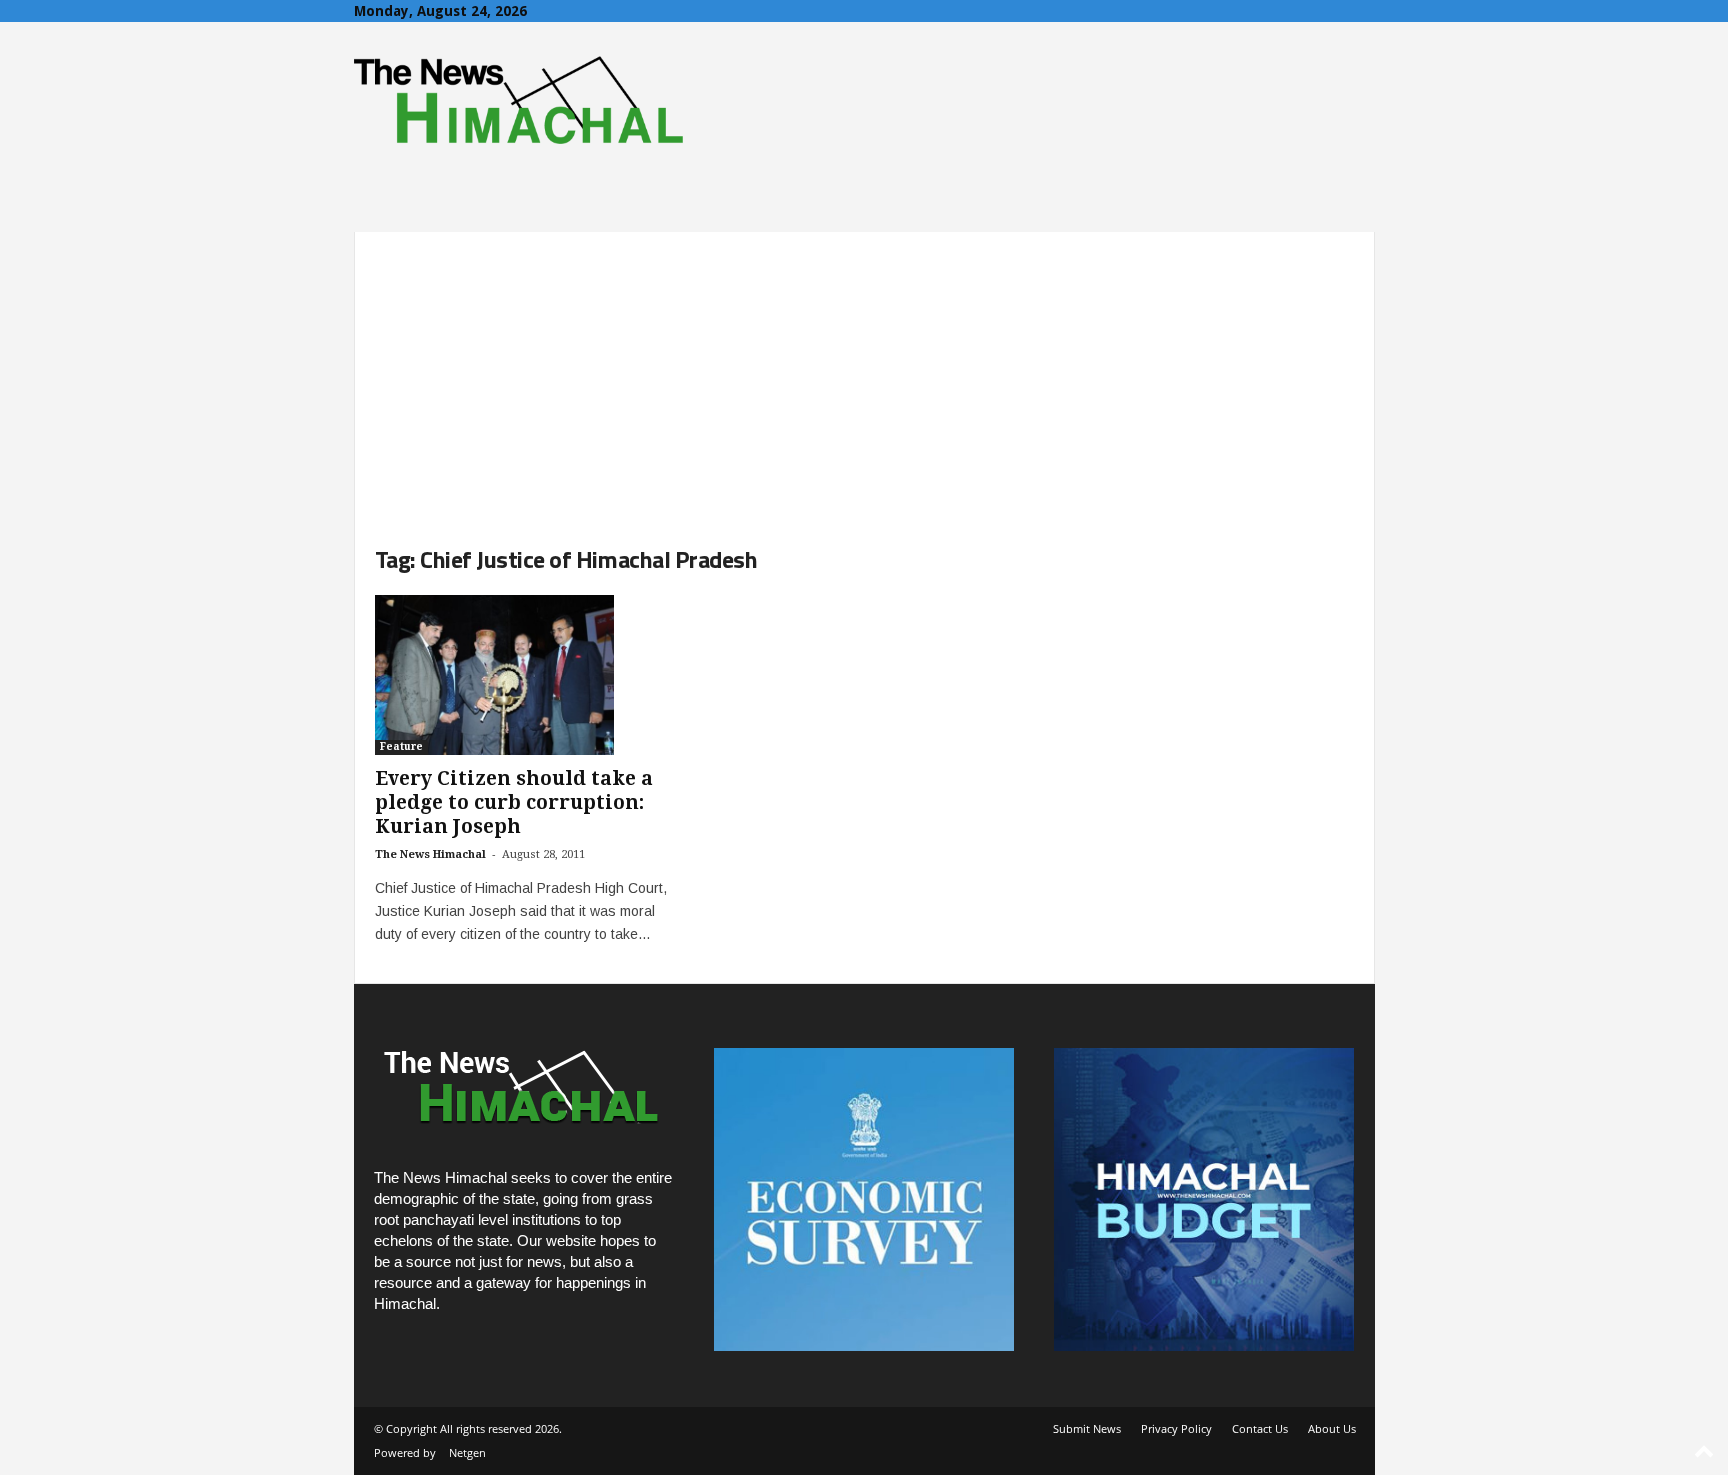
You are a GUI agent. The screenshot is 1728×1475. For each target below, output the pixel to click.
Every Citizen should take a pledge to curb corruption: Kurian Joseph (514, 802)
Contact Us (1260, 1428)
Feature (401, 746)
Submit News (1087, 1428)
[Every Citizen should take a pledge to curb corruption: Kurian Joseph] (525, 675)
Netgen (467, 1452)
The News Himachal (430, 854)
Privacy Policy (1176, 1428)
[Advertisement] (864, 372)
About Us (1332, 1428)
